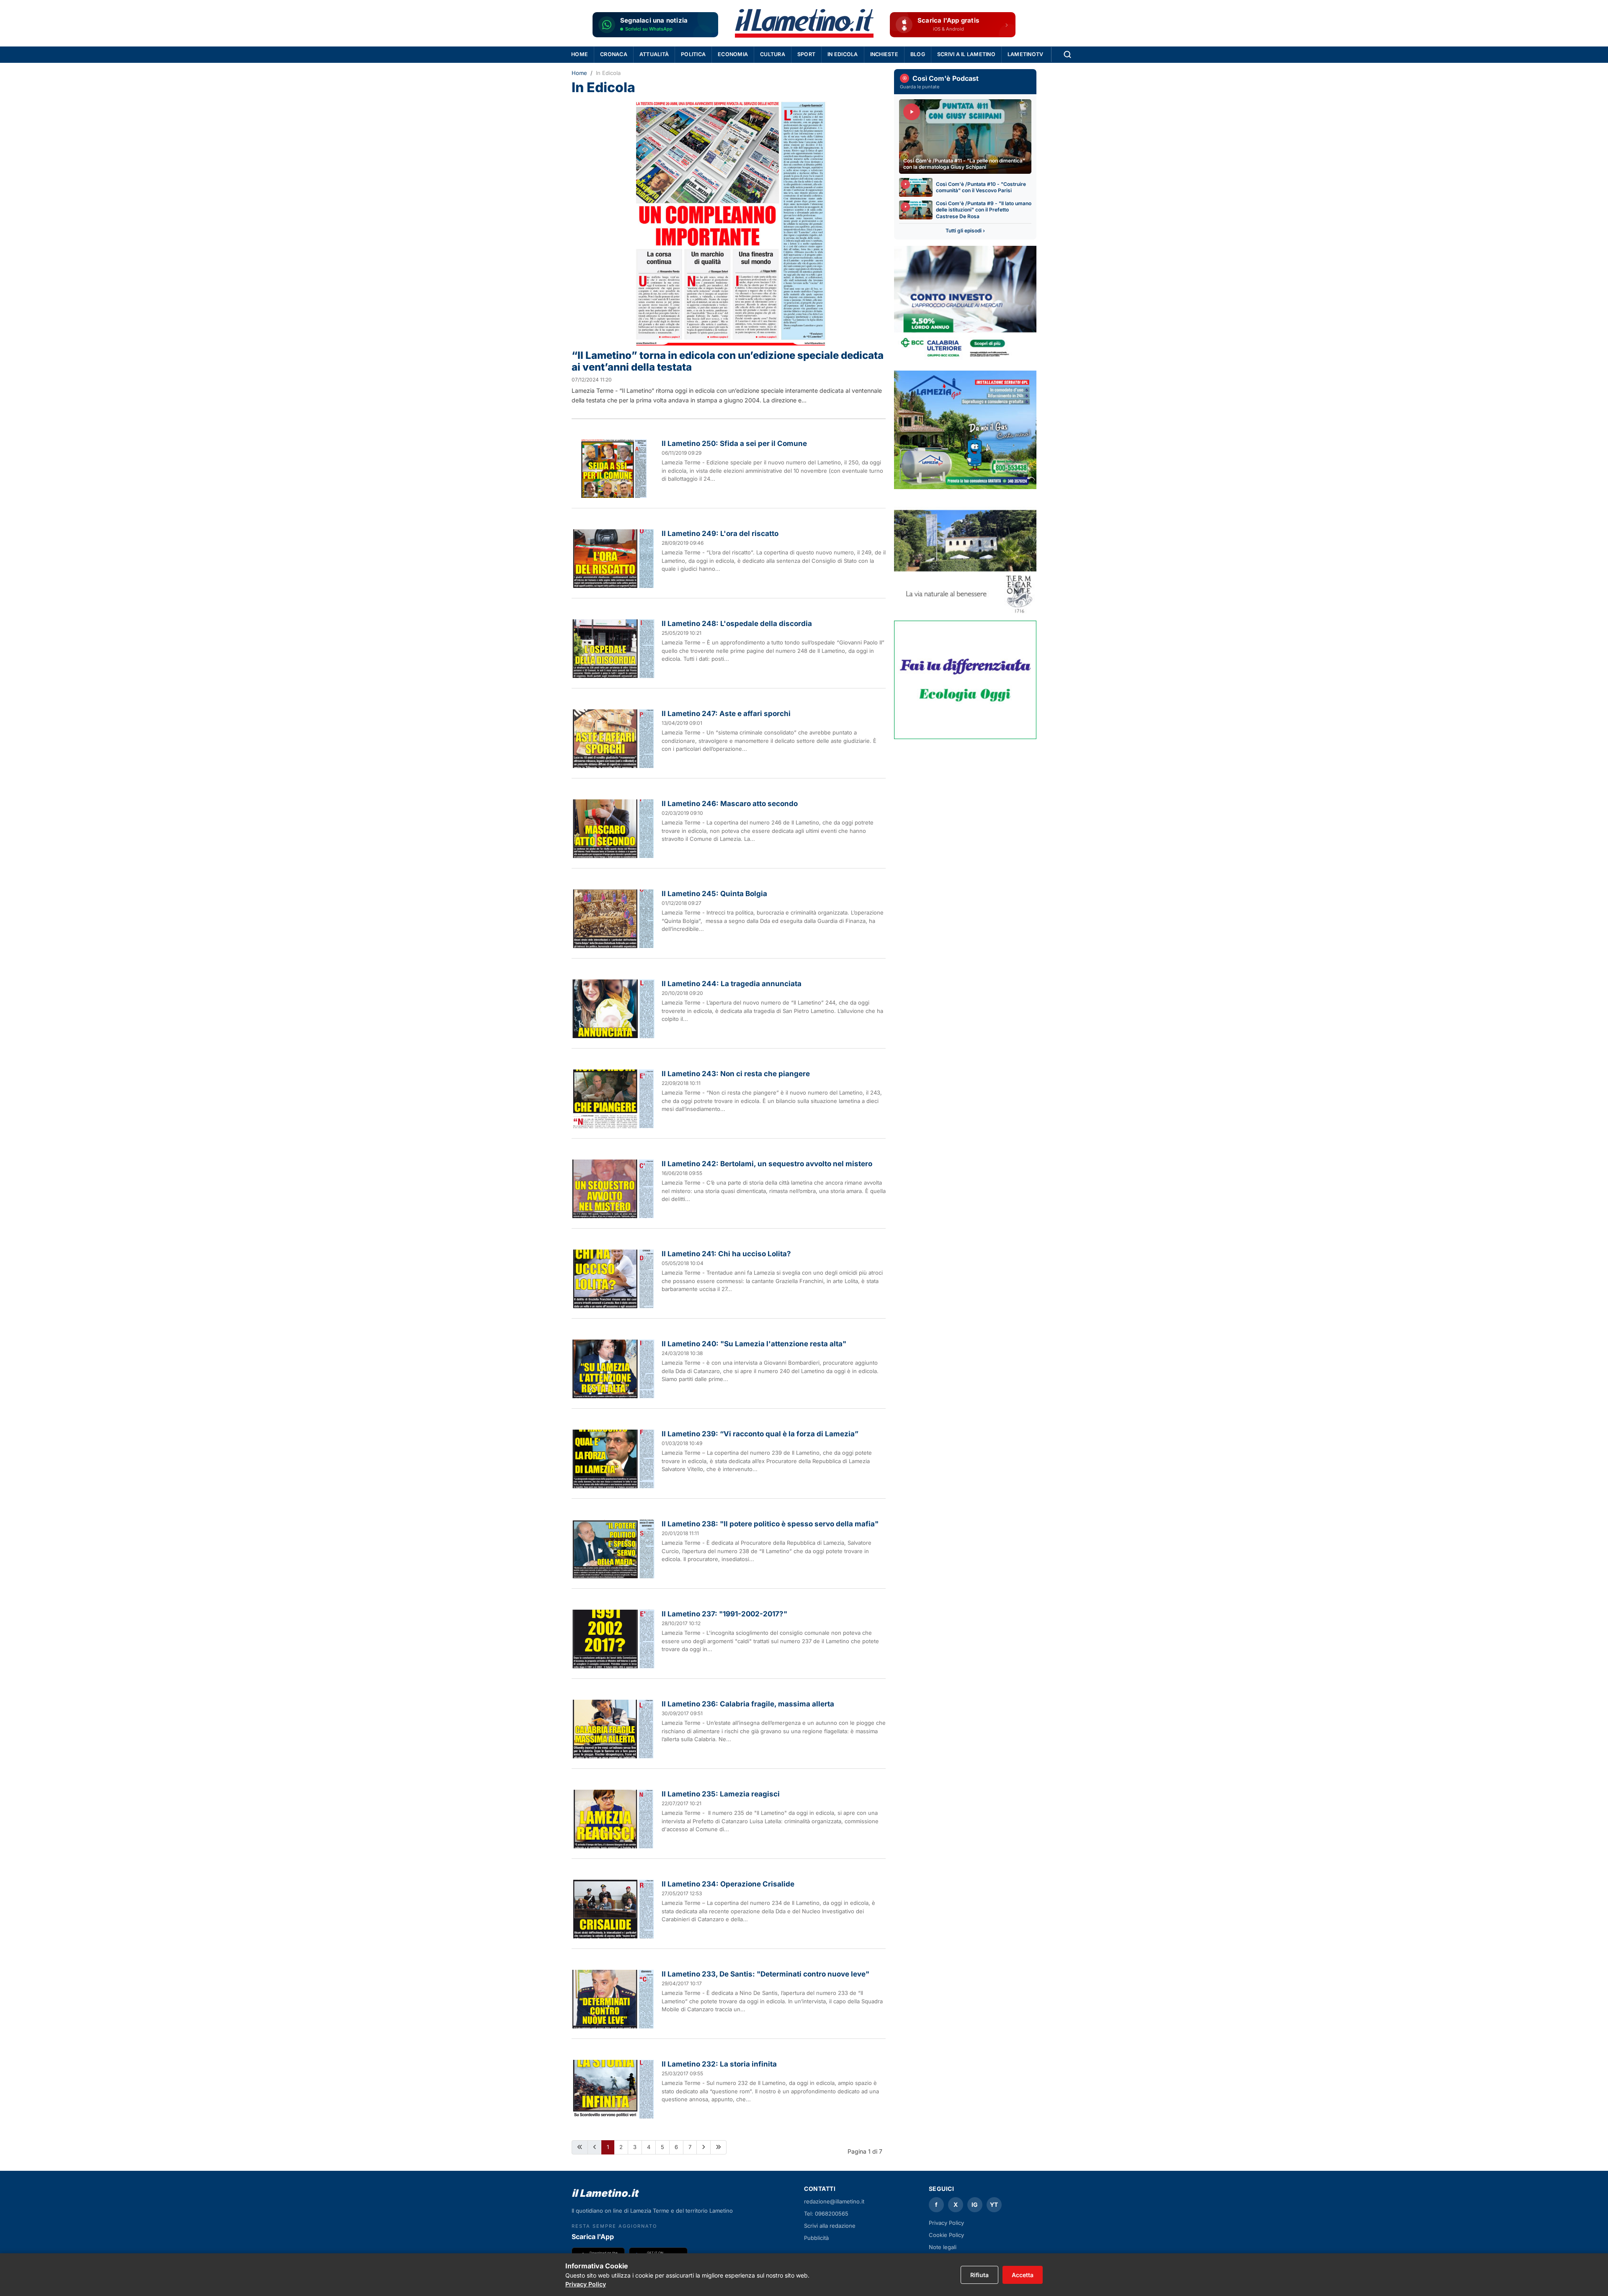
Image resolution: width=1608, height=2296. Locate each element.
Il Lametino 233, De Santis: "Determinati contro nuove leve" (765, 1974)
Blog (918, 54)
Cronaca (614, 54)
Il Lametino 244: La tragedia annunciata (732, 984)
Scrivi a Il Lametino (966, 54)
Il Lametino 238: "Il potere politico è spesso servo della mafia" (770, 1524)
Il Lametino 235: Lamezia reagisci (721, 1794)
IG (975, 2205)
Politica (693, 54)
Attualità (654, 54)
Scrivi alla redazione (830, 2226)
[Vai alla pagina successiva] (703, 2147)
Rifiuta (979, 2275)
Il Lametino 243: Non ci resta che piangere (736, 1074)
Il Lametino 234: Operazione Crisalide (728, 1884)
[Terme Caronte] (965, 555)
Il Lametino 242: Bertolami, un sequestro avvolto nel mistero (767, 1164)
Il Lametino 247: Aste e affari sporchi (726, 714)
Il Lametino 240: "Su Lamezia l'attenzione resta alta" (754, 1344)
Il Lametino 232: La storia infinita (719, 2064)
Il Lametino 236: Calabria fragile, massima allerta (748, 1704)
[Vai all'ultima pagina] (718, 2147)
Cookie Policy (946, 2235)
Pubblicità (816, 2238)
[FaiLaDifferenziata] (965, 680)
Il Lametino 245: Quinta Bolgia (714, 894)
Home (580, 54)
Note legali (943, 2247)
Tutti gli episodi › (965, 231)
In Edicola (843, 54)
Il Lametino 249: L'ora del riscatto (720, 533)
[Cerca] (1067, 54)
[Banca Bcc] (965, 305)
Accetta (1023, 2275)
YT (994, 2205)
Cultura (773, 54)
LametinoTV (1026, 54)
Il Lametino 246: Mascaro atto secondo (730, 804)
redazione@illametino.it (834, 2201)
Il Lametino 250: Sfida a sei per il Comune (734, 443)
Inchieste (884, 54)
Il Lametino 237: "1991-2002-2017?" (724, 1614)
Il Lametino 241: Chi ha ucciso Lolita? (726, 1254)
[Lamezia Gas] (965, 430)
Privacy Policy (946, 2223)
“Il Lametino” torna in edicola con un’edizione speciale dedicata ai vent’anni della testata (728, 361)
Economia (733, 54)
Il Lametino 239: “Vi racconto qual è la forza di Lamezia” (760, 1434)
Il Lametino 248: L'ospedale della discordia (737, 624)
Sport (806, 54)
